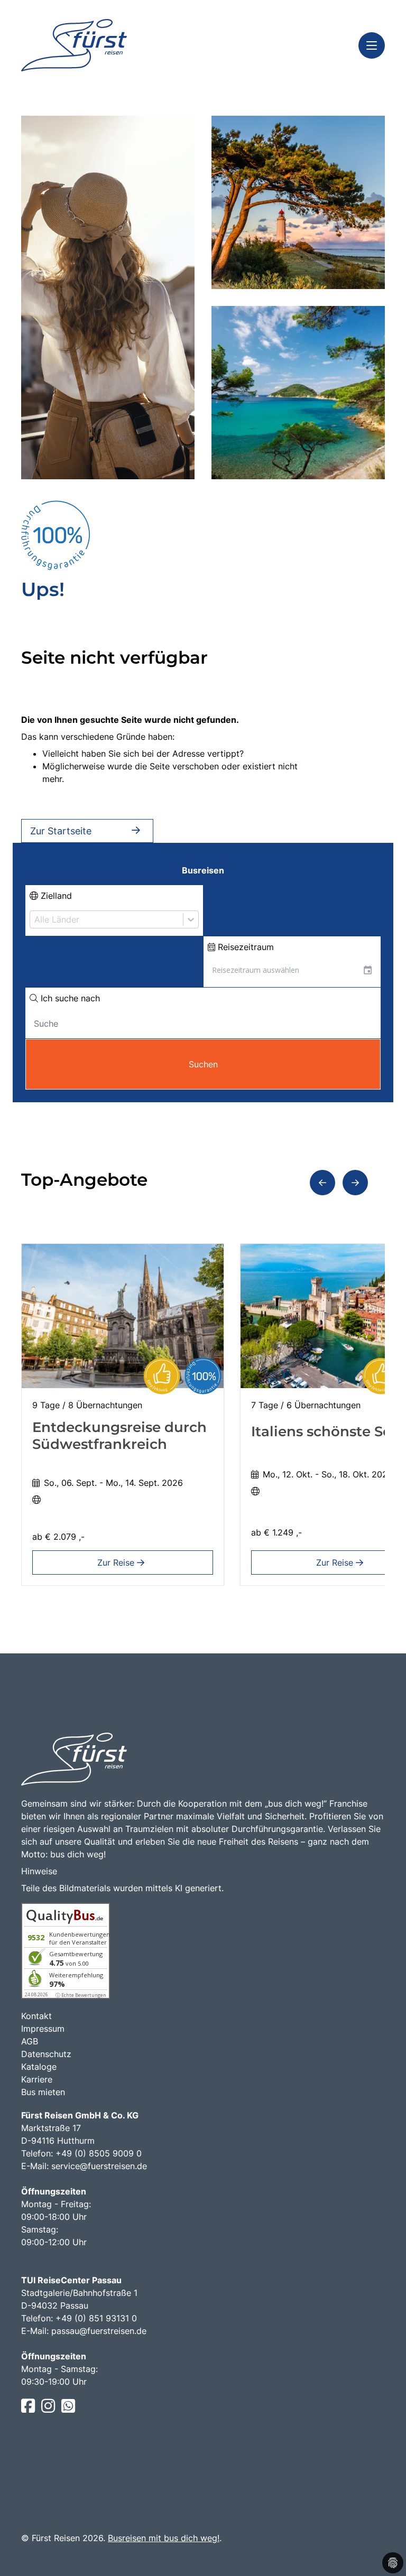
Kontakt (36, 2016)
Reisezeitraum (244, 947)
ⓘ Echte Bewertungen (81, 1995)
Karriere (37, 2079)
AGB (30, 2041)
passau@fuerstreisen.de (99, 2331)
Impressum (43, 2029)
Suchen (203, 1064)
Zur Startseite (61, 831)
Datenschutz (46, 2054)
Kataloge (39, 2067)
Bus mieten (43, 2092)
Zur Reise (117, 1563)
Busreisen (203, 870)
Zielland (55, 896)
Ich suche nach (69, 998)
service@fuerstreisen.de (99, 2166)
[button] (322, 1183)
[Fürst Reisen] (74, 45)
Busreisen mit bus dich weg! (164, 2538)
